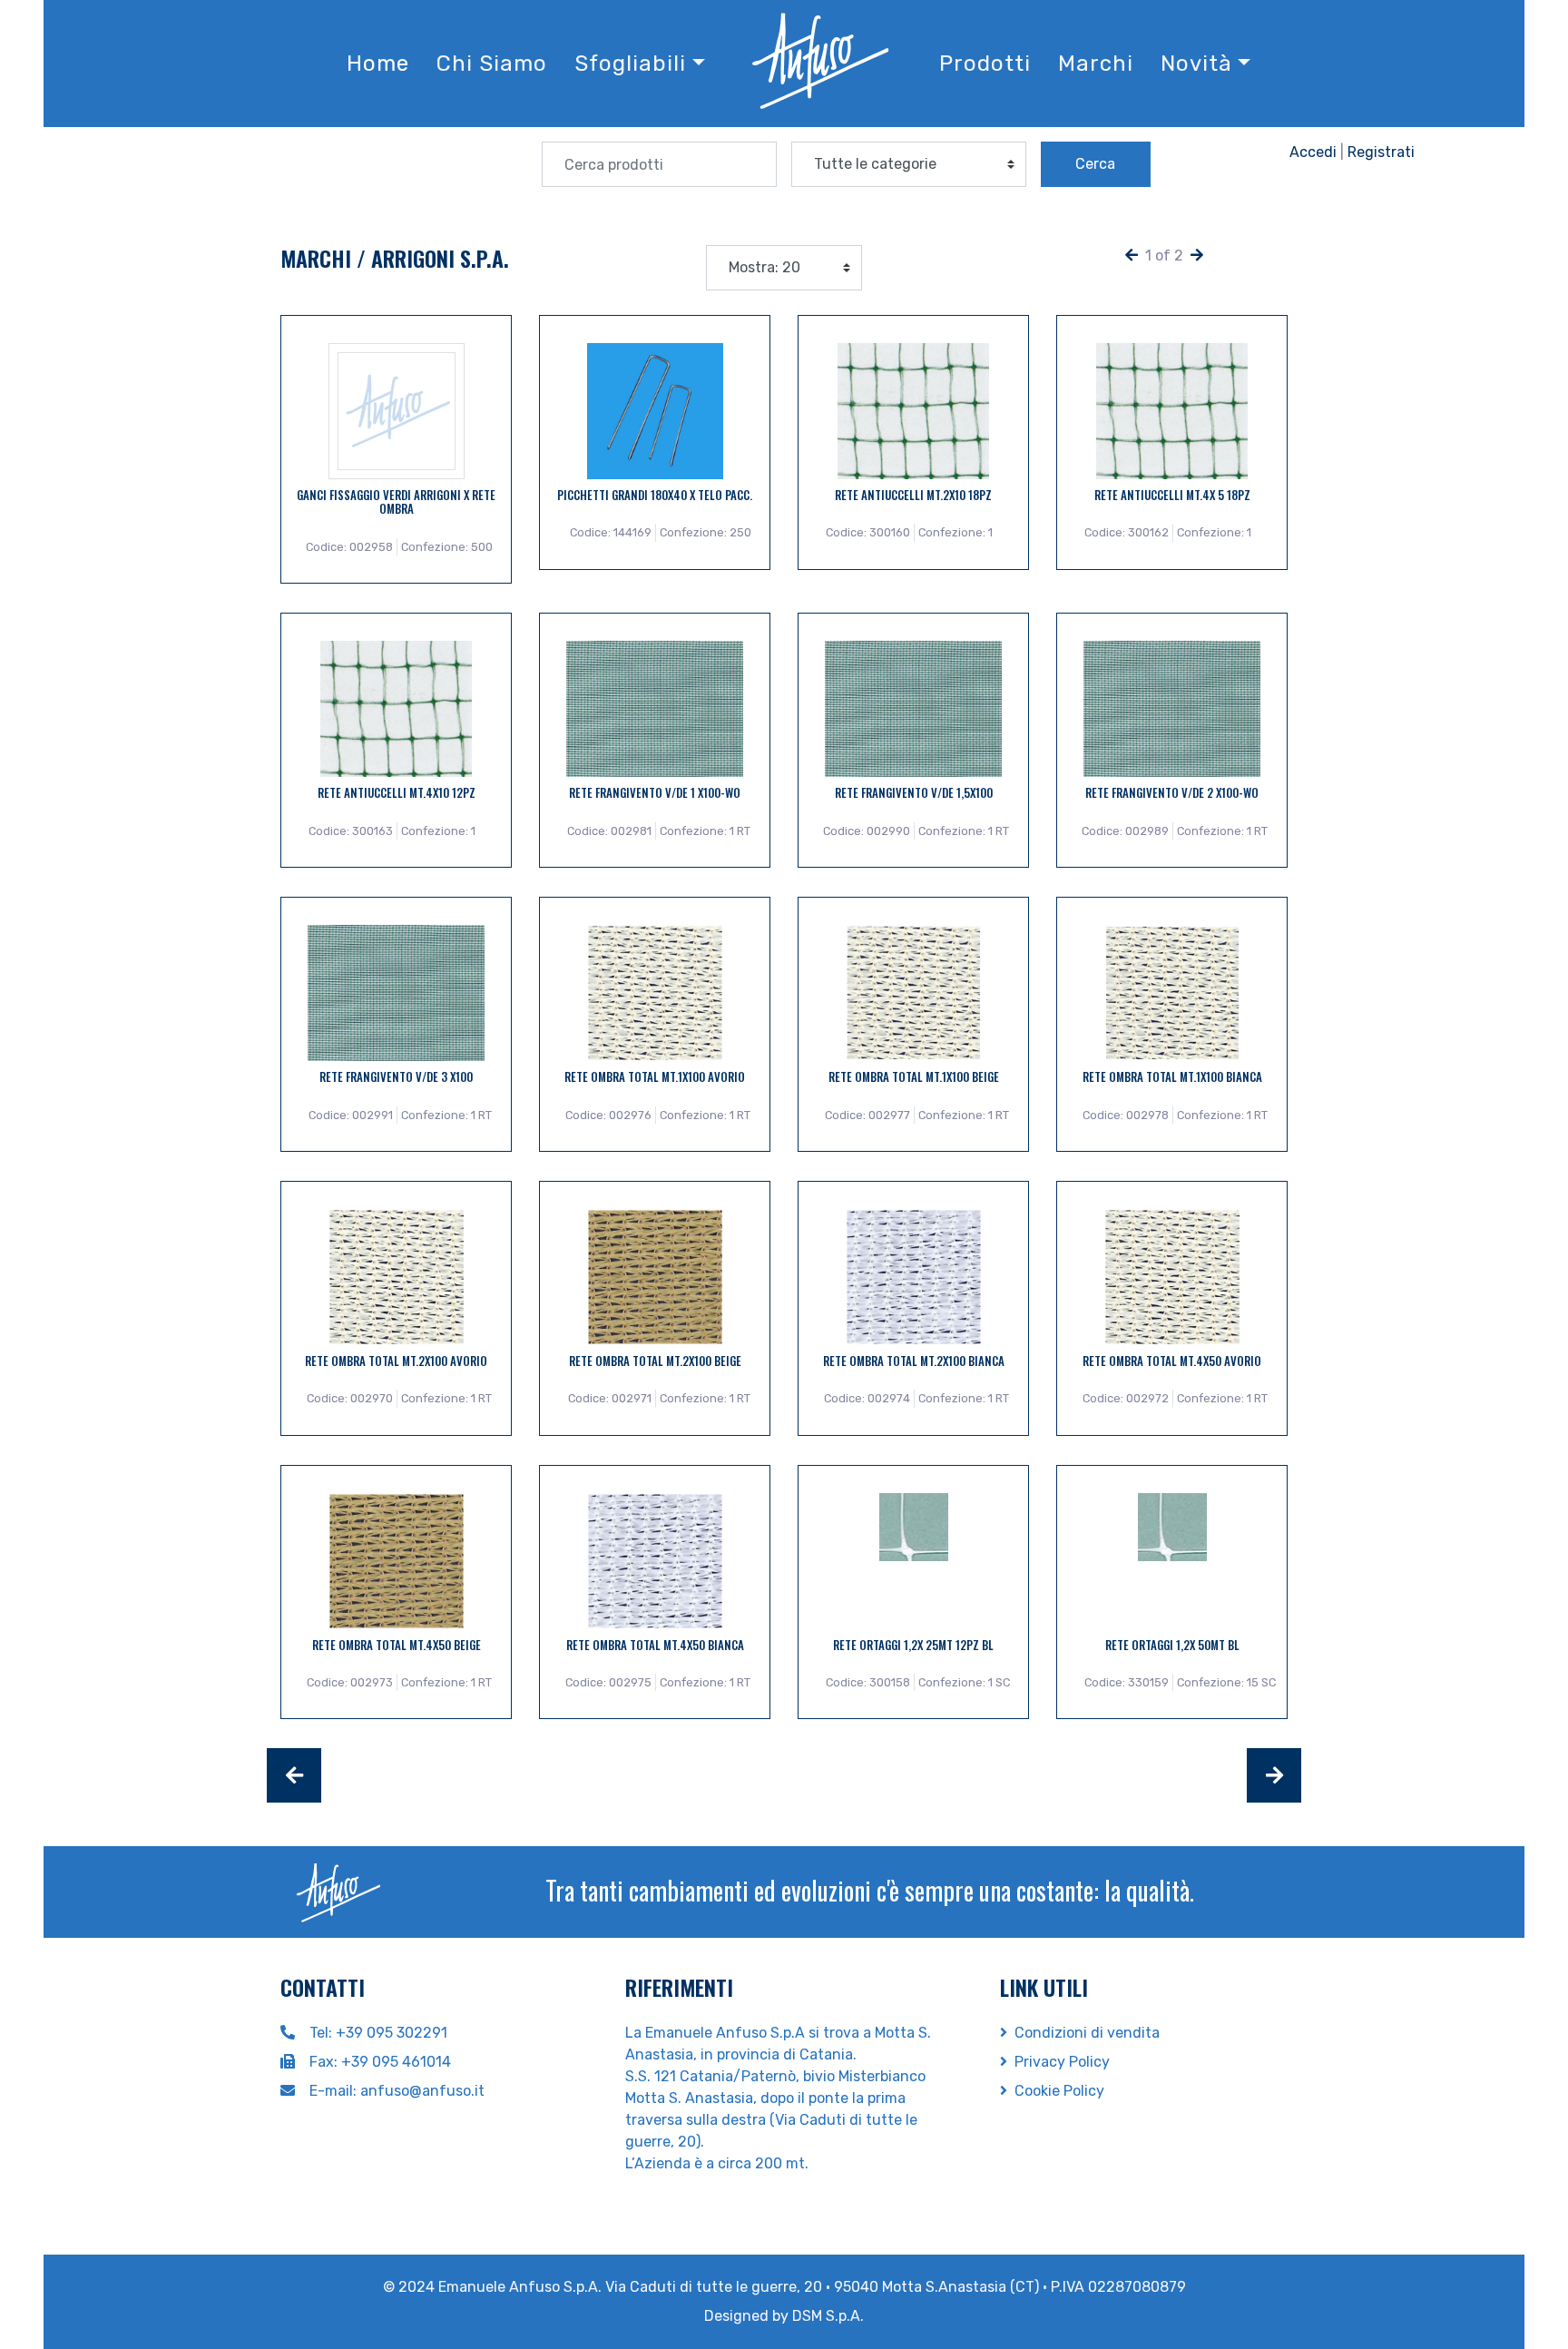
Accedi (1313, 152)
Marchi (1096, 64)
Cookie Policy (1059, 2091)
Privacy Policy (1062, 2062)
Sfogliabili (630, 64)
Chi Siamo (492, 64)
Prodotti (985, 64)
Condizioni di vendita (1087, 2033)
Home (378, 64)
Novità (1196, 64)
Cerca (1095, 164)
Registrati (1381, 152)
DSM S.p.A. (828, 2316)
